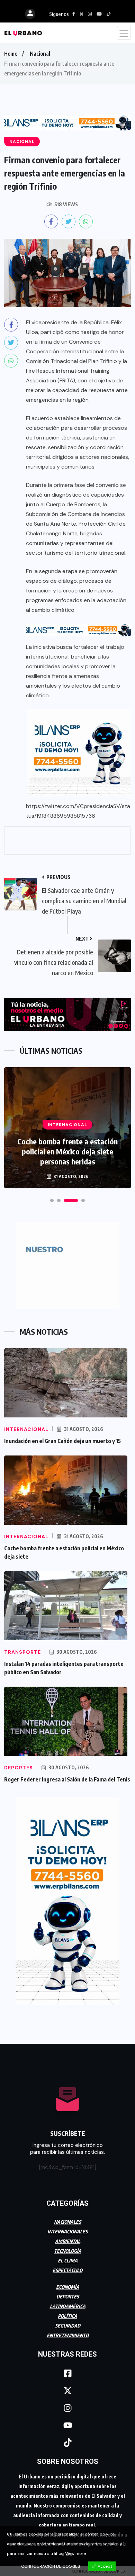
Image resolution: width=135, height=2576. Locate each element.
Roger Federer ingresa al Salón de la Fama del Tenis (67, 1779)
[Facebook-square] (67, 2373)
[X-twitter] (67, 2391)
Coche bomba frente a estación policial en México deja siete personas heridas (67, 1151)
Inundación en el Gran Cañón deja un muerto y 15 (62, 1441)
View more (75, 2554)
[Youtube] (67, 2425)
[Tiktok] (67, 2442)
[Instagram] (67, 2408)
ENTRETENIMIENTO (68, 2335)
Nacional (40, 54)
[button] (52, 1200)
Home (11, 54)
